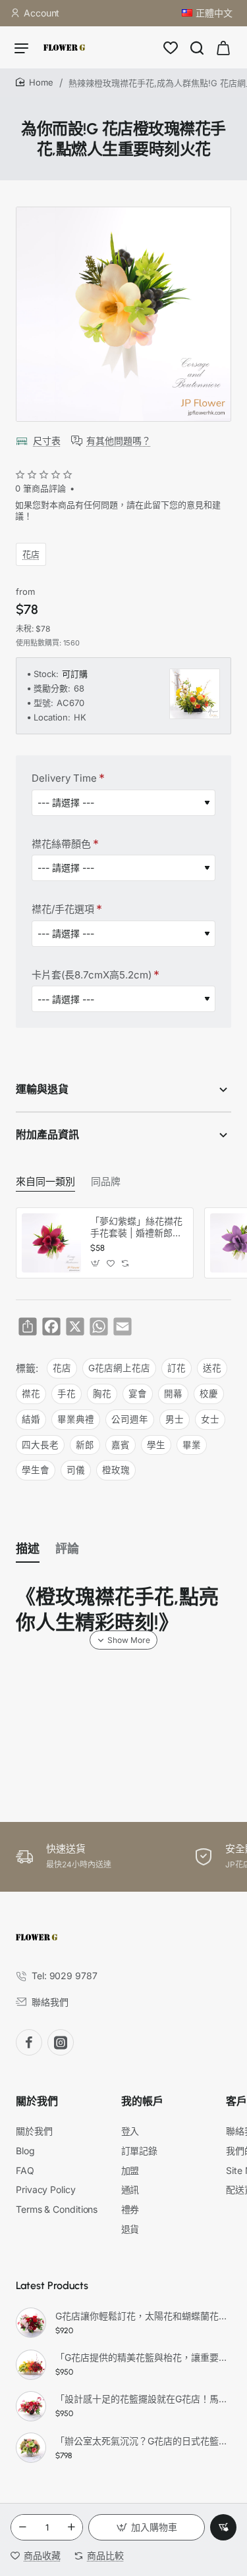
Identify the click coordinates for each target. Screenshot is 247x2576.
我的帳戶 (142, 2101)
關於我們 (37, 2101)
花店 (31, 554)
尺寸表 (47, 441)
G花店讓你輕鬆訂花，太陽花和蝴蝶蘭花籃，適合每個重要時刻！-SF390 (141, 2316)
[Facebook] (29, 2042)
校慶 (209, 1394)
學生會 (36, 1470)
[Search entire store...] (197, 47)
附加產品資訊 (47, 1135)
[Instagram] (61, 2042)
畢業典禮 (76, 1419)
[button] (147, 2527)
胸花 (102, 1394)
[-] (22, 2527)
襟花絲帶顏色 (61, 844)
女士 (210, 1419)
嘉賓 (121, 1445)
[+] (71, 2527)
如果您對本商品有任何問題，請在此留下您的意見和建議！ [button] (118, 510)
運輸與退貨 (42, 1089)
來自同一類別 (45, 1182)
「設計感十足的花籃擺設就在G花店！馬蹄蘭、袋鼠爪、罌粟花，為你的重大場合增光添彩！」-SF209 (141, 2399)
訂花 (177, 1368)
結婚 (31, 1419)
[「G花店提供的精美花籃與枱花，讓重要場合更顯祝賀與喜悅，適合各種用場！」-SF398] (31, 2365)
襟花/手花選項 (63, 909)
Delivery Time (64, 778)
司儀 (76, 1470)
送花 (212, 1368)
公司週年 (130, 1419)
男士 (175, 1419)
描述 (28, 1549)
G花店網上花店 (119, 1368)
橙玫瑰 (116, 1470)
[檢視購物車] (223, 47)
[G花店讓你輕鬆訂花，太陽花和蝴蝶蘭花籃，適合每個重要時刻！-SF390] (31, 2323)
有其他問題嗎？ (119, 441)
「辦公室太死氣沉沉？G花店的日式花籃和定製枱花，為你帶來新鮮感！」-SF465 (141, 2441)
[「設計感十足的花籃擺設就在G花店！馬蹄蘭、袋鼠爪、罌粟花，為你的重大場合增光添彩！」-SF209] (31, 2406)
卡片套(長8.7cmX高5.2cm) (92, 975)
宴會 (138, 1394)
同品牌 (106, 1182)
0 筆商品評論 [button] (41, 488)
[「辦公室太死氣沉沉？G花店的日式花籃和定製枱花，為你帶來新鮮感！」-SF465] (31, 2448)
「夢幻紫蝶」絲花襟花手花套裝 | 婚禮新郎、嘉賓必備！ (136, 1227)
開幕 (173, 1394)
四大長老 (40, 1445)
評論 (67, 1549)
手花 (67, 1394)
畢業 (192, 1445)
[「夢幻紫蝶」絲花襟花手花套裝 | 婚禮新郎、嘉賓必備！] (51, 1243)
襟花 (31, 1394)
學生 (156, 1445)
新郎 (85, 1445)
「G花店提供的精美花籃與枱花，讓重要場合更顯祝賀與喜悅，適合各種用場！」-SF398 (141, 2357)
